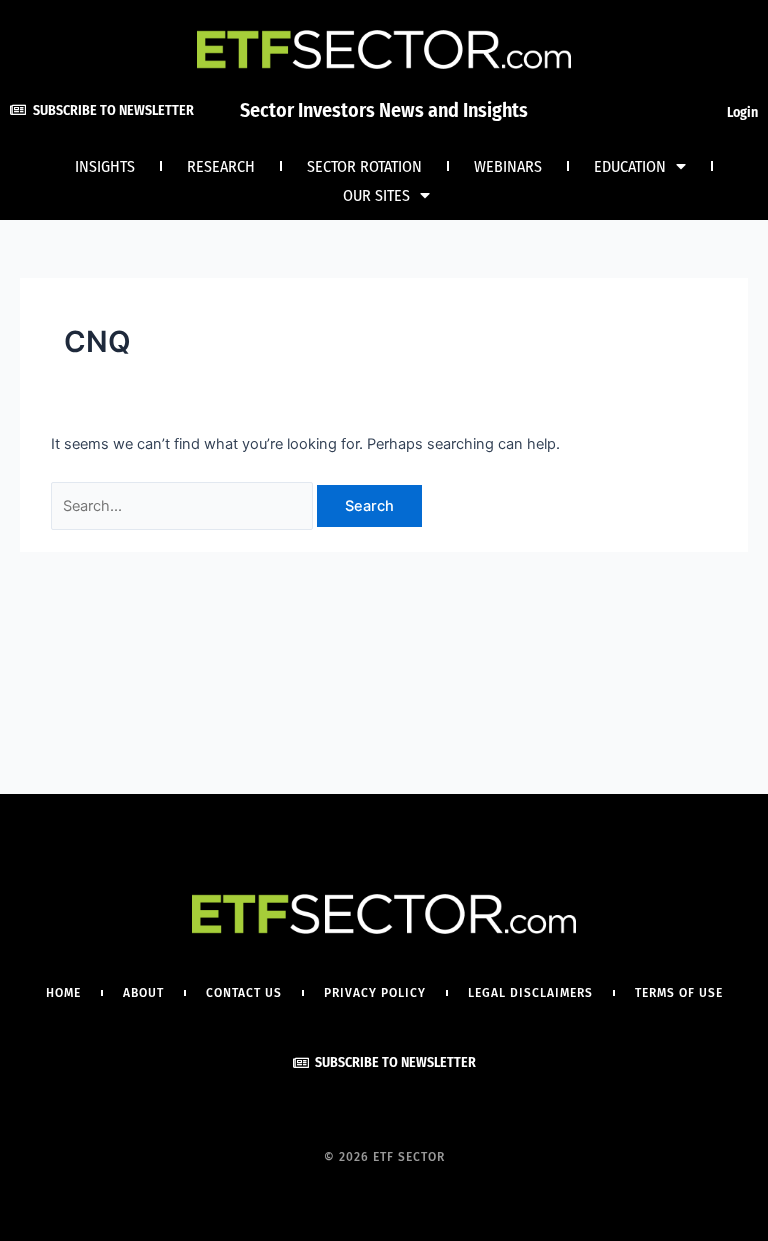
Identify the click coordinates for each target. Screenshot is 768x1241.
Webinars (508, 166)
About (143, 993)
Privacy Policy (375, 993)
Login (742, 112)
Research (221, 166)
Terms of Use (679, 993)
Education (630, 166)
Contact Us (244, 993)
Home (63, 993)
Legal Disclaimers (530, 993)
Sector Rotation (364, 166)
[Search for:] (184, 506)
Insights (105, 166)
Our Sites (376, 195)
